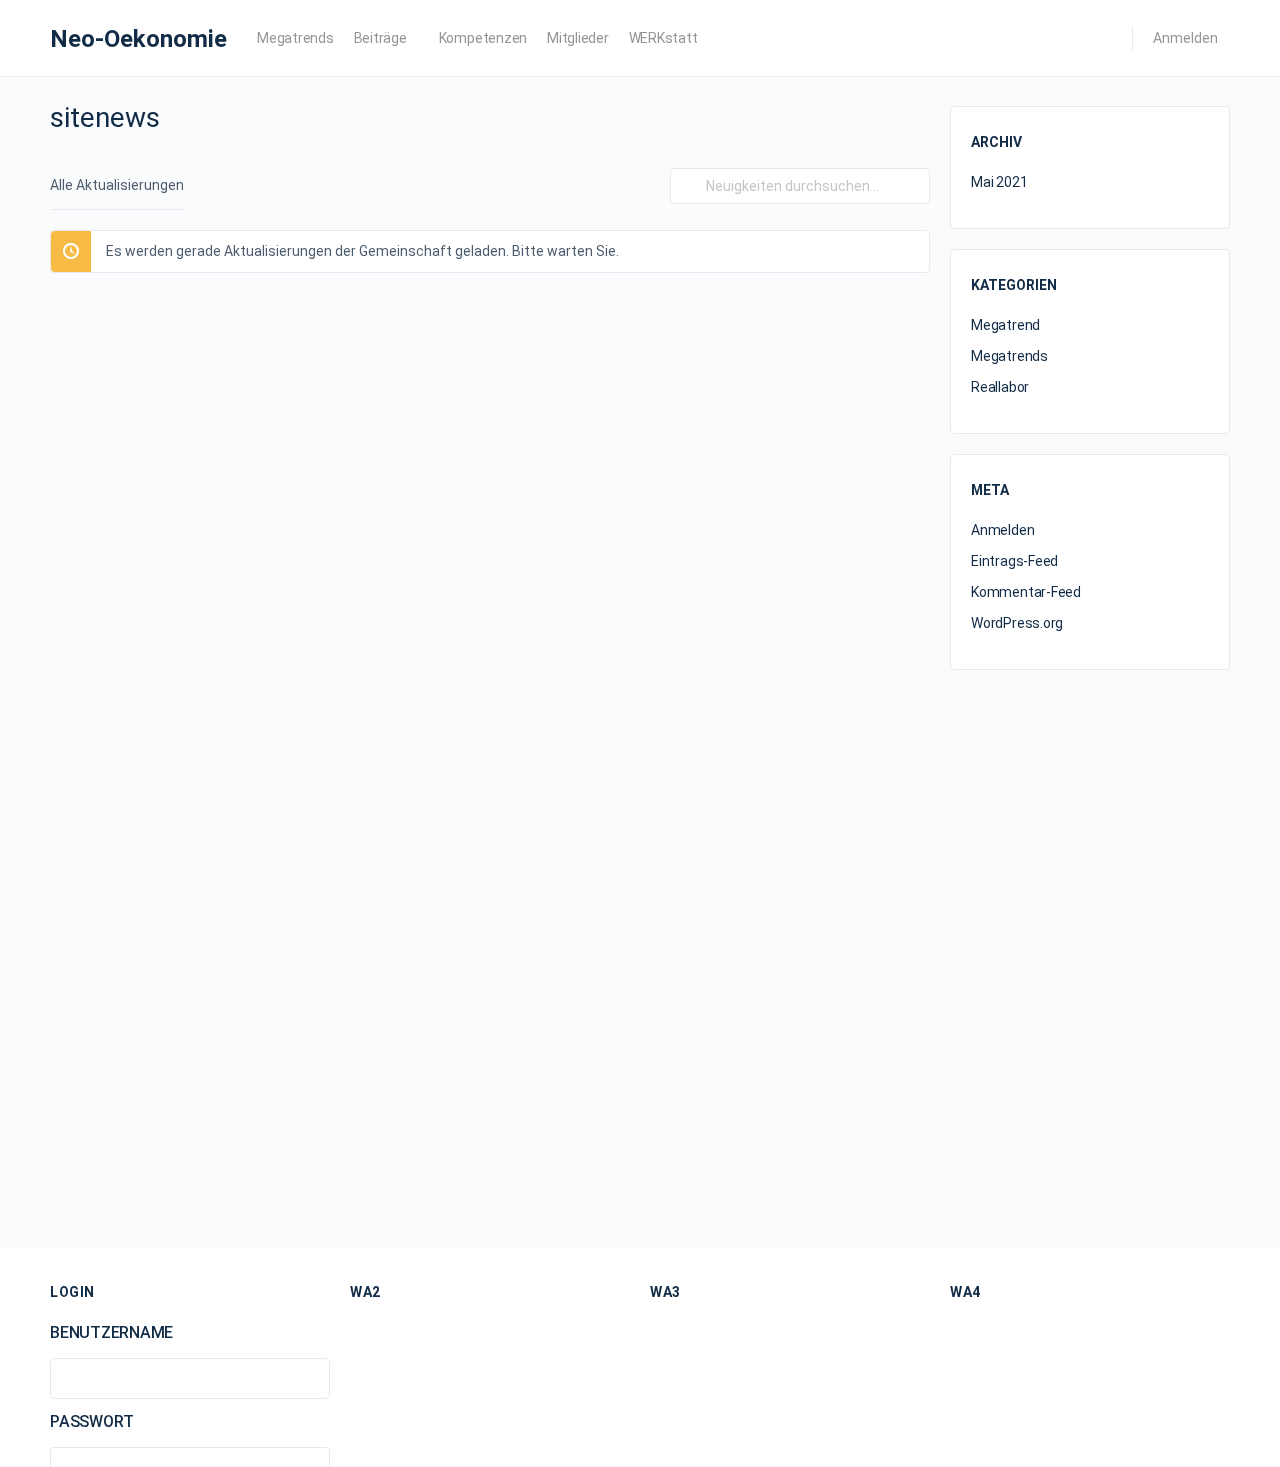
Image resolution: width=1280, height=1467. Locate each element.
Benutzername (111, 1332)
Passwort (92, 1421)
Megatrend (1005, 325)
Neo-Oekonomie (138, 39)
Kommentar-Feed (1026, 592)
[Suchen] (689, 186)
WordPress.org (1017, 623)
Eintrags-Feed (1014, 561)
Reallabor (1000, 387)
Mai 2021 (999, 182)
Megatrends (1009, 356)
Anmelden (1185, 38)
